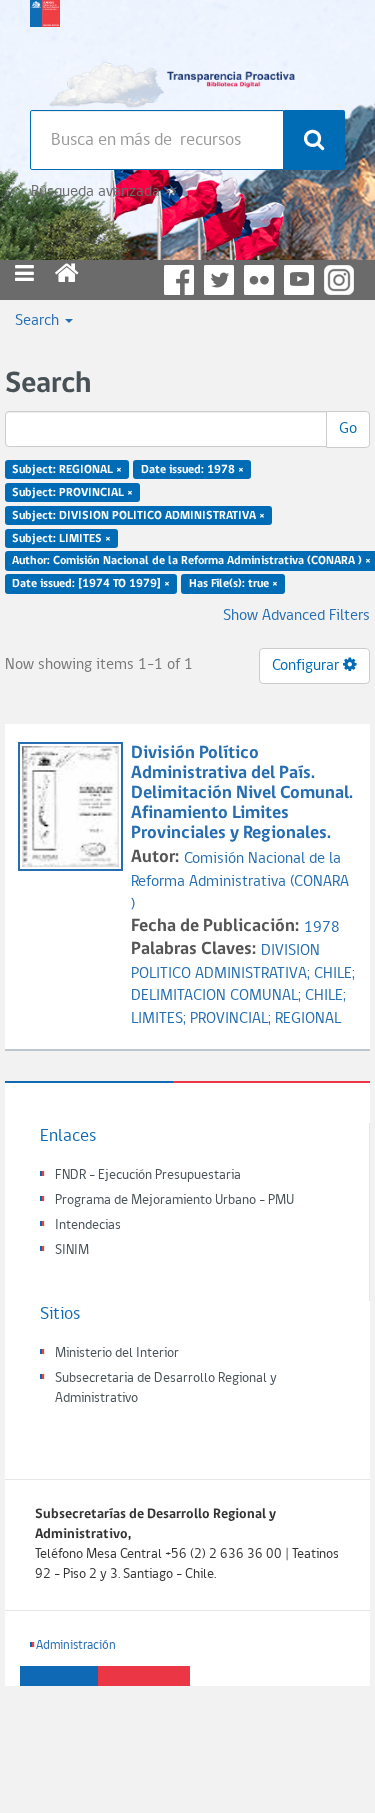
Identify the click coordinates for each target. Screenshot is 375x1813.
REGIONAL (308, 1019)
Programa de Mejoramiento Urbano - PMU (174, 1200)
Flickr (259, 280)
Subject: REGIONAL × (67, 470)
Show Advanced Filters (296, 616)
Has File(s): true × (233, 584)
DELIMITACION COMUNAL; (218, 996)
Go (348, 429)
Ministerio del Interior (117, 1353)
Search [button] (39, 321)
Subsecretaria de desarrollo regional (45, 50)
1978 (322, 928)
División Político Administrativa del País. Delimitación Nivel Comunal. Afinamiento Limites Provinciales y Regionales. (242, 793)
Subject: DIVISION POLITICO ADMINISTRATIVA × (138, 515)
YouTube (299, 280)
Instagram (339, 280)
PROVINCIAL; (232, 1019)
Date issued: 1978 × (192, 470)
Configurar (307, 666)
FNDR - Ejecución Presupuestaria (148, 1175)
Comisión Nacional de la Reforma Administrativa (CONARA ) (240, 882)
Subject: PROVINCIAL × (72, 493)
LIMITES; (160, 1019)
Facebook (179, 280)
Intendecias (88, 1225)
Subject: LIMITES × (61, 538)
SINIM (72, 1250)
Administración (76, 1645)
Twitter (219, 280)
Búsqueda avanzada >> (103, 192)
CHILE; (334, 974)
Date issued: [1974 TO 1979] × (91, 584)
